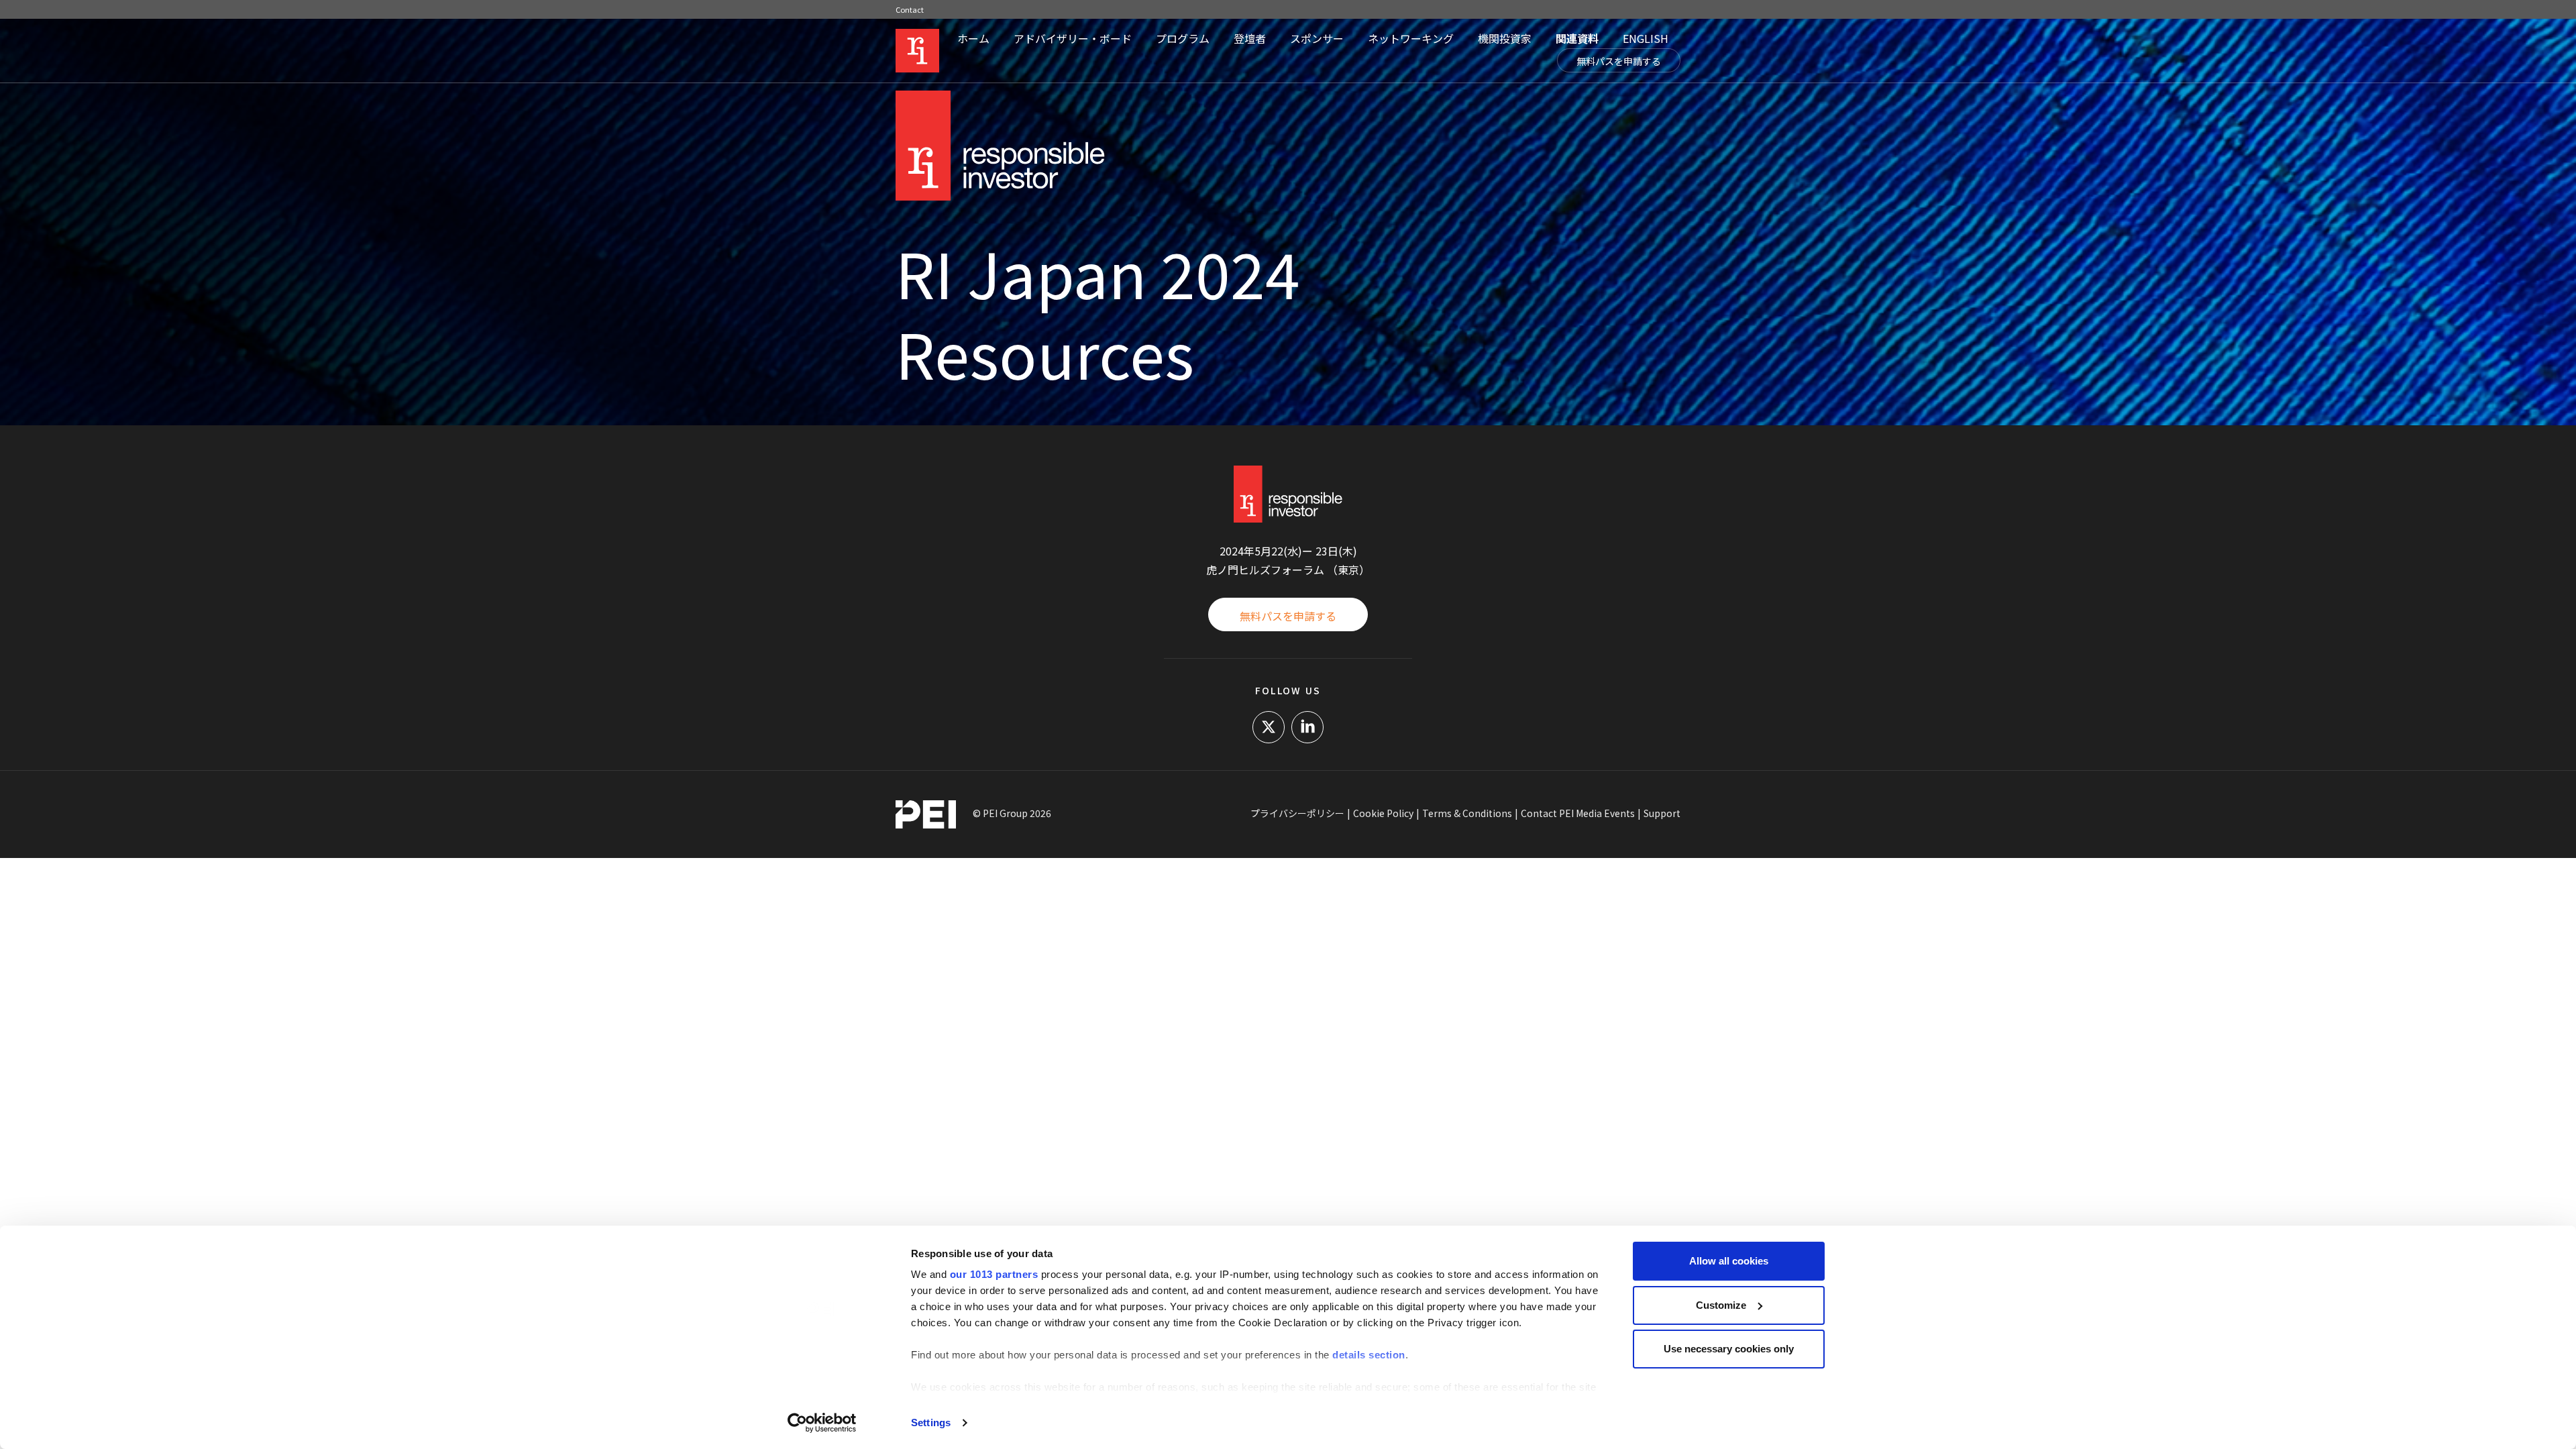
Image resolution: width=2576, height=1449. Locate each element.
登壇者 (1250, 38)
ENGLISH (1646, 38)
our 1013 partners (994, 1274)
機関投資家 (1505, 38)
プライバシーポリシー (1297, 813)
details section (1369, 1355)
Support (1662, 813)
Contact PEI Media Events (1578, 813)
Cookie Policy (1383, 813)
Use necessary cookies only (1729, 1349)
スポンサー (1317, 38)
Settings (931, 1423)
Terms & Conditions (1467, 813)
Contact (910, 9)
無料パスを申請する (1619, 61)
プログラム (1183, 38)
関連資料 (1577, 38)
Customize (1721, 1305)
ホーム (973, 38)
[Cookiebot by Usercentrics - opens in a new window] (822, 1423)
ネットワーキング (1411, 38)
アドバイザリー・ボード (1073, 38)
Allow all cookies (1729, 1261)
